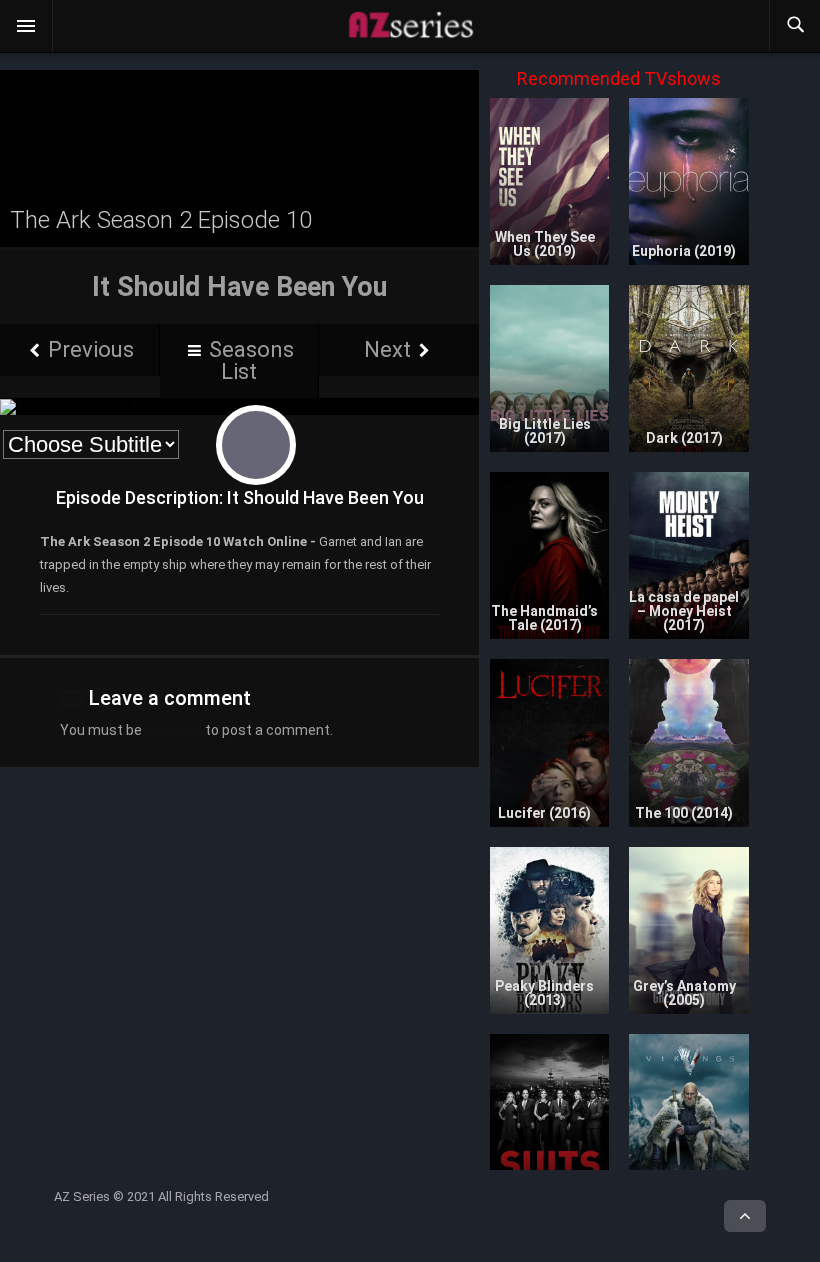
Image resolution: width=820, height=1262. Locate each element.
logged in (173, 730)
